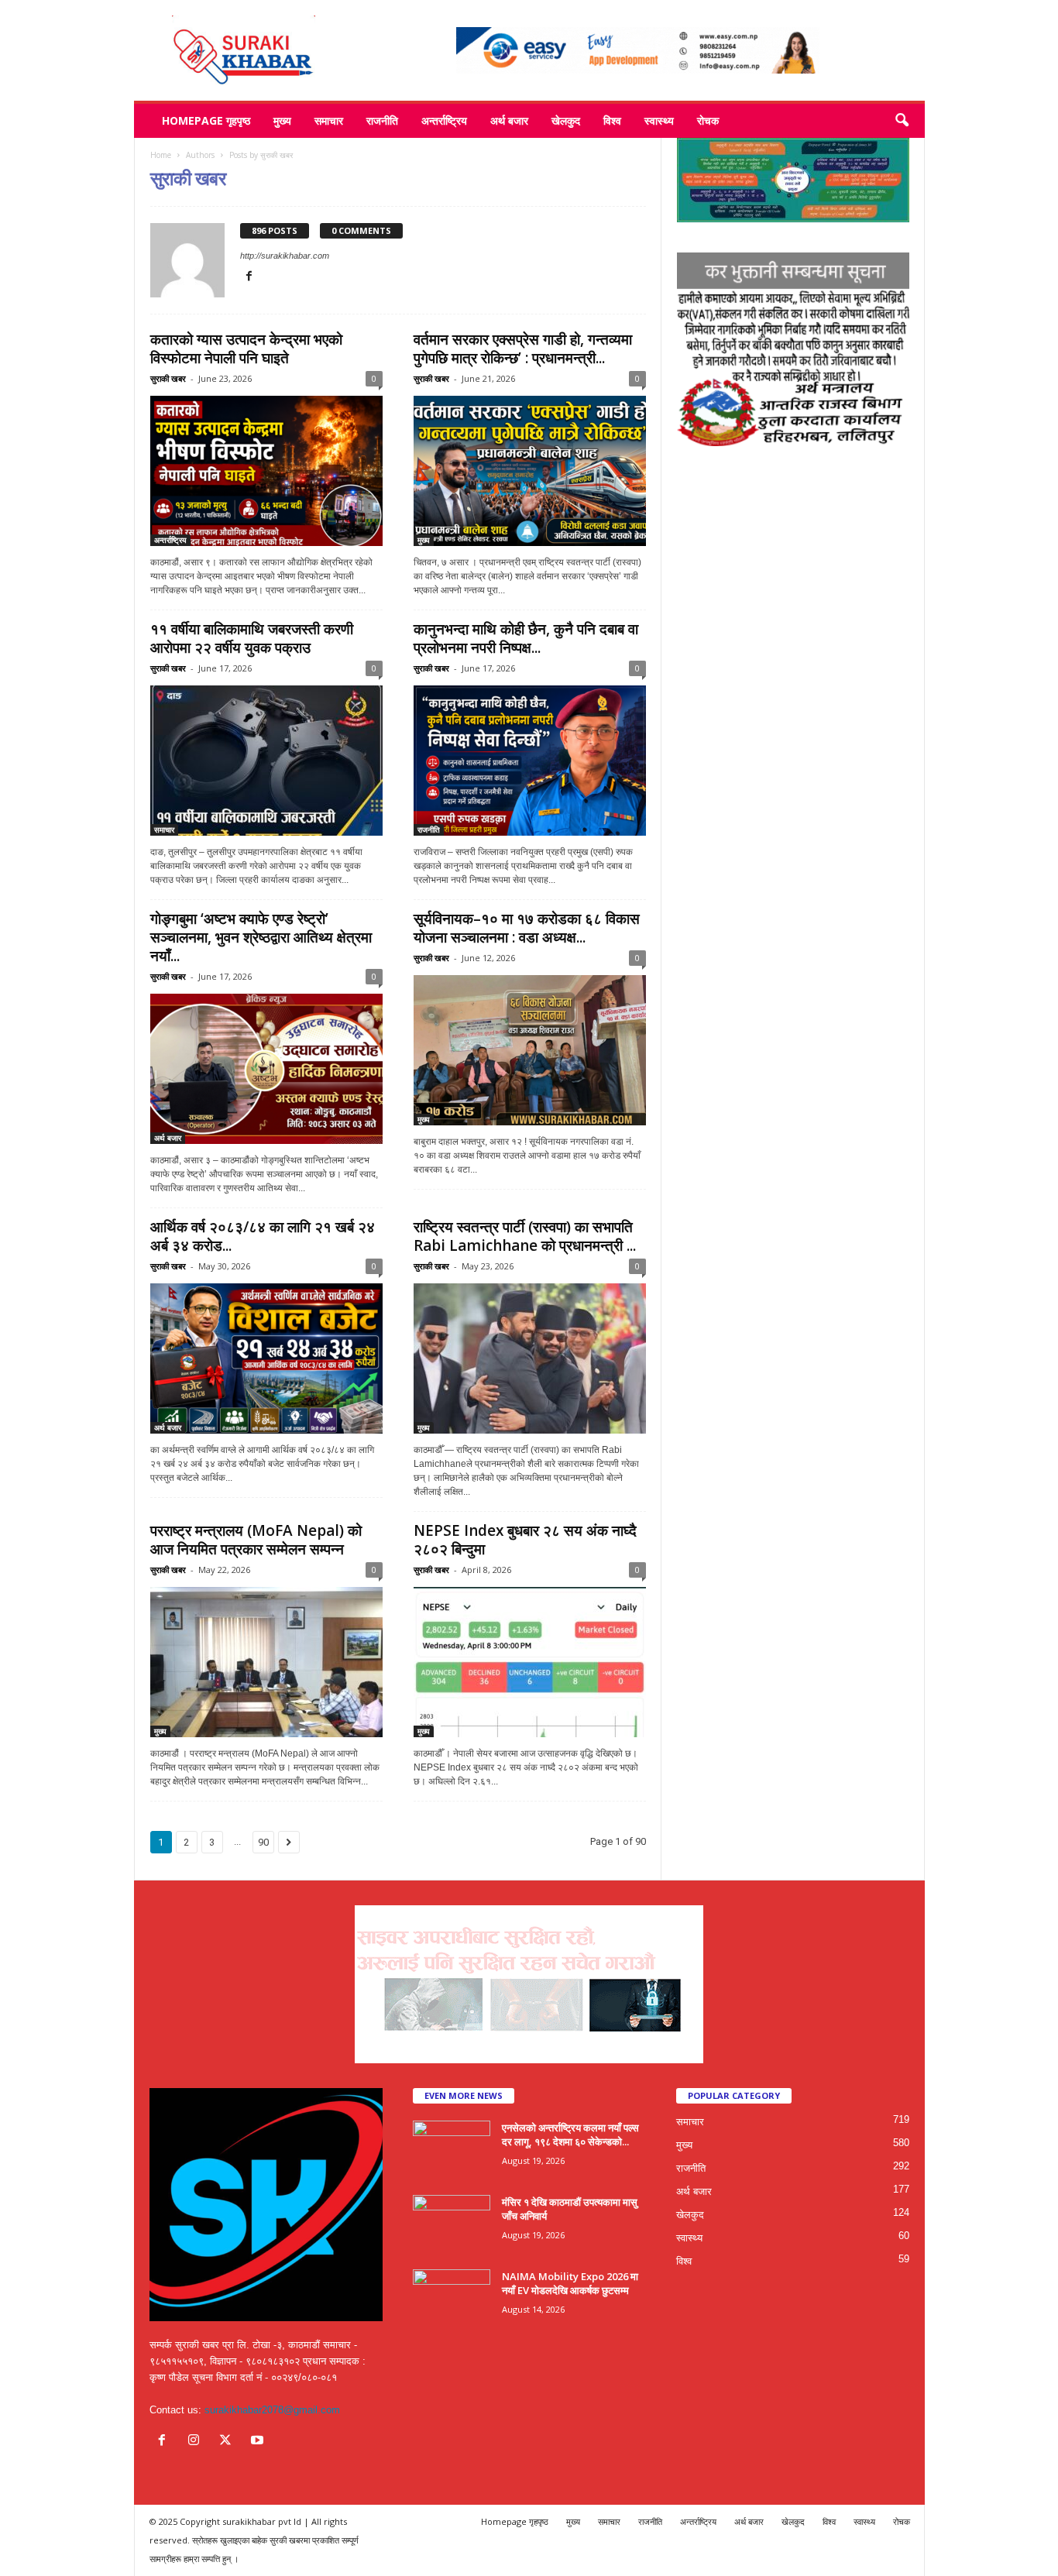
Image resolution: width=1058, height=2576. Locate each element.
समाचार (329, 120)
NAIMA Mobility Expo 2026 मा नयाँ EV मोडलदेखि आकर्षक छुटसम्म (570, 2283)
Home (161, 155)
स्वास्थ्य (659, 120)
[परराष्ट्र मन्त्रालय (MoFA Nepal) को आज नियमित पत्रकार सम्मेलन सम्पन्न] (266, 1662)
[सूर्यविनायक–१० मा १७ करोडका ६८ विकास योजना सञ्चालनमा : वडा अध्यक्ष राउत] (530, 1050)
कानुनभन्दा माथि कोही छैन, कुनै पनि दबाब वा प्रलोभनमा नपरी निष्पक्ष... (526, 638)
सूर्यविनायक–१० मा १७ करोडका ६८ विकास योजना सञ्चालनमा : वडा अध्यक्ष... (527, 928)
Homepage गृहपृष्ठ (206, 120)
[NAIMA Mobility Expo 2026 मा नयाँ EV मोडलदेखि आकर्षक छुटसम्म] (452, 2298)
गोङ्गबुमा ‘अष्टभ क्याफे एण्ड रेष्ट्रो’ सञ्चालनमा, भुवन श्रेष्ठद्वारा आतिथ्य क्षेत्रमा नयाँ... (261, 937)
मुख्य (282, 120)
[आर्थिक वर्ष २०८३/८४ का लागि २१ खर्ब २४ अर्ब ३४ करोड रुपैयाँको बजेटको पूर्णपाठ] (266, 1358)
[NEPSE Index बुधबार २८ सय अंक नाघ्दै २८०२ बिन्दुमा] (530, 1662)
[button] (902, 121)
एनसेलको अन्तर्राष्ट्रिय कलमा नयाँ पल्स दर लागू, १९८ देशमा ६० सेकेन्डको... (570, 2135)
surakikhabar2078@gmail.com (272, 2410)
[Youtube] (259, 2442)
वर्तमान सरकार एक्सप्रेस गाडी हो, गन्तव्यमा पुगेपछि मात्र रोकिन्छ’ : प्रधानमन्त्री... (523, 349)
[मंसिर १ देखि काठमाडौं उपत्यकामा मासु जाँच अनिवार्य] (452, 2224)
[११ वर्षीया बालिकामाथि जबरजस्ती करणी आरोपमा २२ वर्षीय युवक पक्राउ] (266, 761)
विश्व (612, 120)
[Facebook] (249, 277)
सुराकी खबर (168, 378)
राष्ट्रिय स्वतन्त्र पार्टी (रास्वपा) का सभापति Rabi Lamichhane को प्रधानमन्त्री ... (525, 1236)
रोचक (708, 120)
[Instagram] (197, 2442)
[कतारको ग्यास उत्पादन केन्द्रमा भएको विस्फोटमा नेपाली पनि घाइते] (266, 471)
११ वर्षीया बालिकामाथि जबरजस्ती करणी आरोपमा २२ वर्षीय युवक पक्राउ (252, 638)
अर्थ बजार (509, 120)
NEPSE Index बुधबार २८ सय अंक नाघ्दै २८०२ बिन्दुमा (525, 1540)
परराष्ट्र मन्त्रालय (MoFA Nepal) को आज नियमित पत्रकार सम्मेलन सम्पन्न (256, 1540)
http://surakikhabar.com (285, 256)
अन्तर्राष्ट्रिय (444, 120)
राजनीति (382, 120)
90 (263, 1842)
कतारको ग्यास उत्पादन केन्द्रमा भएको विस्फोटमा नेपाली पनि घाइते (246, 349)
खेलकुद (566, 120)
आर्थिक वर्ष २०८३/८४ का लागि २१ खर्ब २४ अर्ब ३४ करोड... (263, 1236)
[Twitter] (229, 2442)
